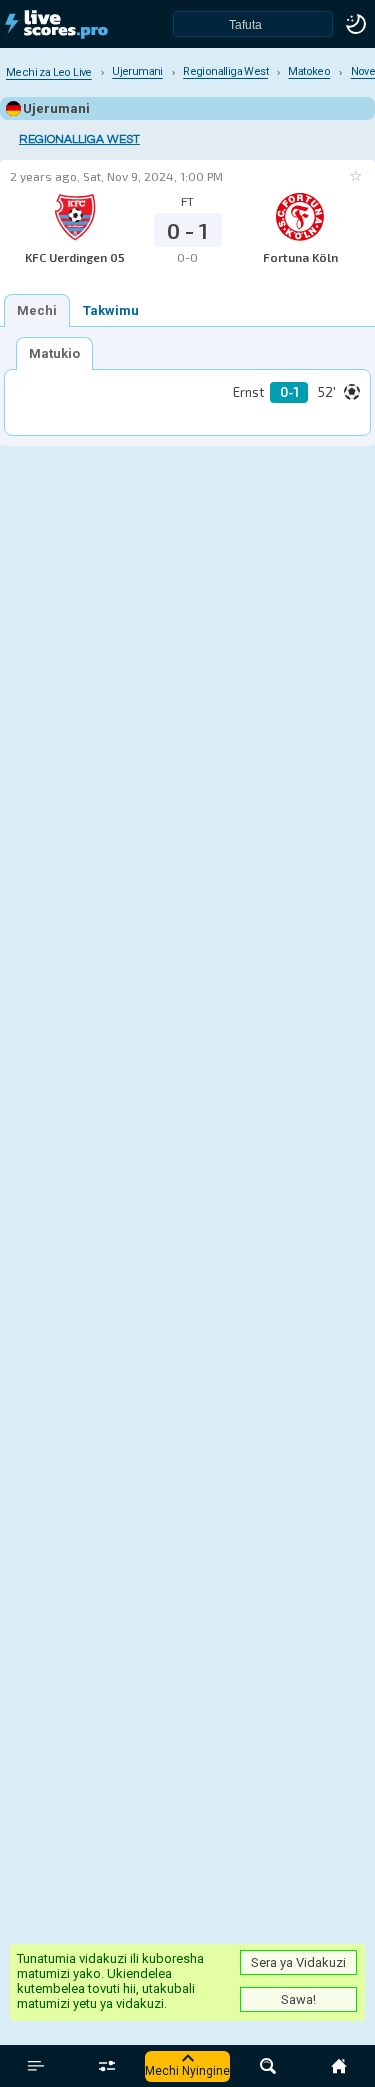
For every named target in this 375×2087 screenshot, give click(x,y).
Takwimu (111, 310)
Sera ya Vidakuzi (298, 1962)
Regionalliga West (79, 139)
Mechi (37, 310)
